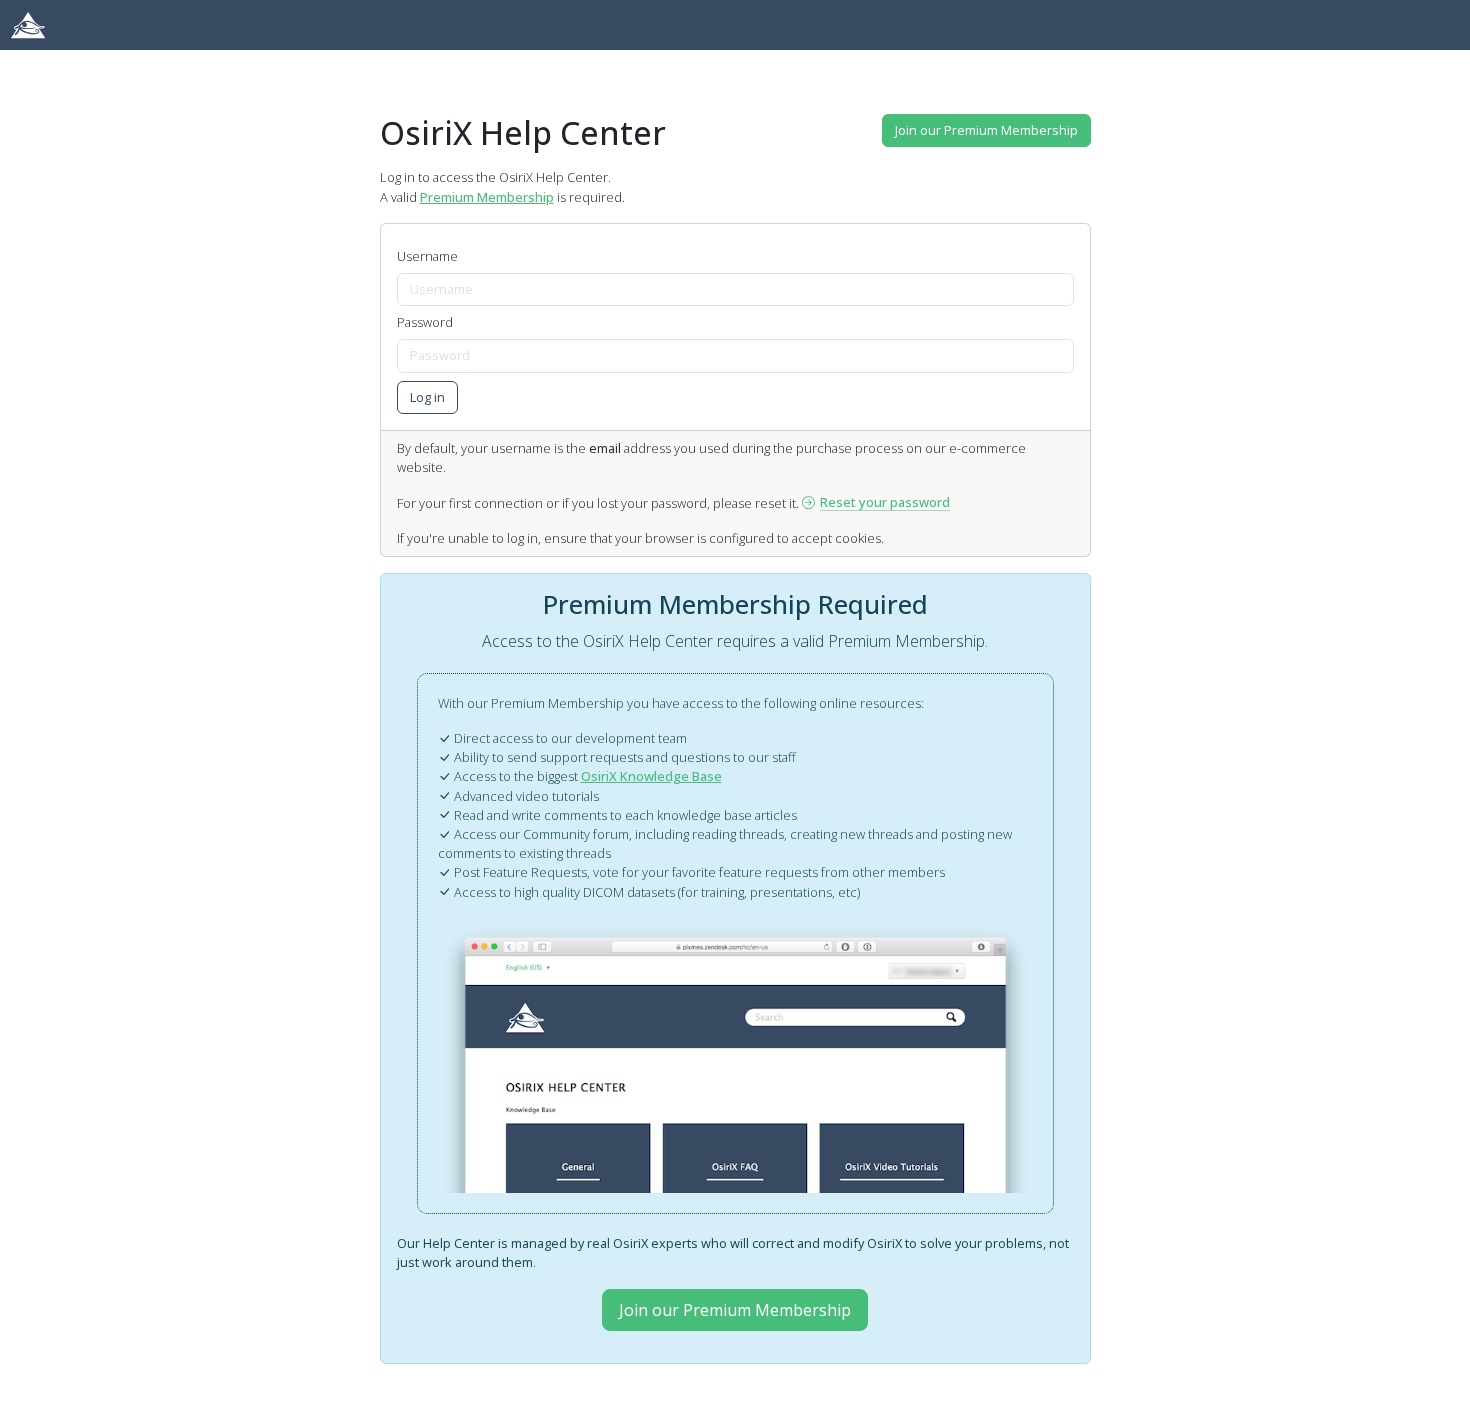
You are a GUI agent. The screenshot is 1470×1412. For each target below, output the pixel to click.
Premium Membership (487, 197)
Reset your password (885, 502)
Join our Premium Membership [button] (986, 130)
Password (425, 322)
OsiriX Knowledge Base (651, 776)
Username (427, 256)
